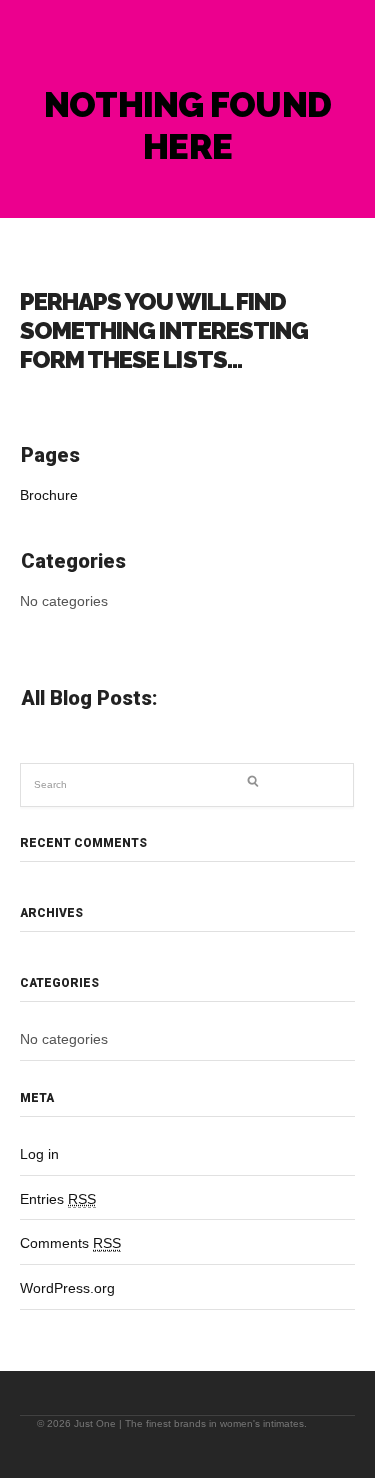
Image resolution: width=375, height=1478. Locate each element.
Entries (58, 1199)
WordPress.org (67, 1288)
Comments (70, 1243)
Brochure (49, 495)
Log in (39, 1154)
